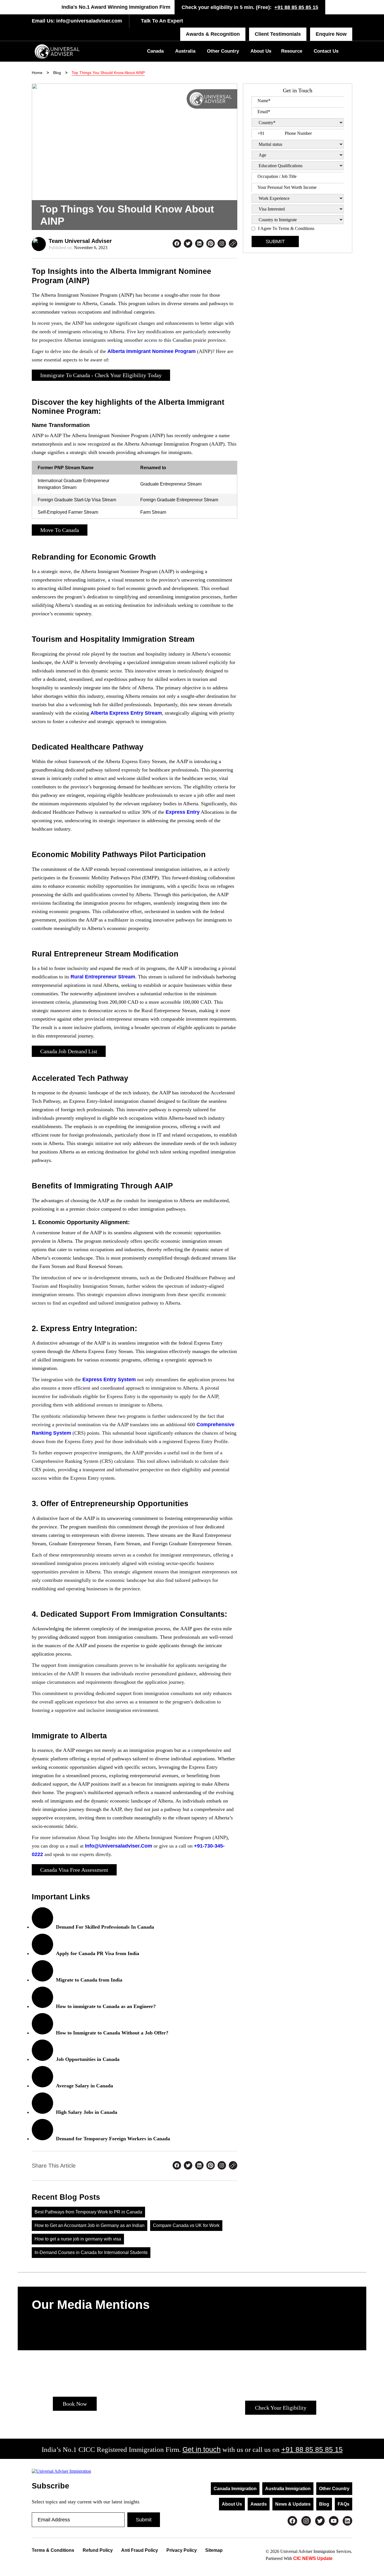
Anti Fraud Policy (140, 2550)
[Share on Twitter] (188, 244)
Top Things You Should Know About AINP (108, 73)
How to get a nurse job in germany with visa (78, 2239)
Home (37, 73)
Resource (292, 51)
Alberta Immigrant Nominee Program (152, 351)
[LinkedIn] (347, 2521)
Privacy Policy (182, 2550)
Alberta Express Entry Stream (126, 713)
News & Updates (293, 2504)
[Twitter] (320, 2521)
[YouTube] (334, 2521)
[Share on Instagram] (222, 244)
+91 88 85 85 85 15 (296, 7)
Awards (259, 2504)
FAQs (344, 2504)
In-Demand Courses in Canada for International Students (91, 2252)
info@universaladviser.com (88, 21)
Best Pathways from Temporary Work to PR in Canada (88, 2212)
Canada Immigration (235, 2489)
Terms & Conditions (53, 2550)
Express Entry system (109, 1379)
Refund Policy (98, 2550)
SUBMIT (275, 241)
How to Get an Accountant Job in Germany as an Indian (90, 2225)
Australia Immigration (288, 2489)
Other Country (223, 51)
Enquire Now (331, 34)
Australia (185, 51)
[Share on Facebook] (177, 244)
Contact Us (326, 51)
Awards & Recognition (213, 34)
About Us (261, 51)
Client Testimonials (278, 34)
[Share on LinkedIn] (199, 244)
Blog (57, 73)
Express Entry (183, 812)
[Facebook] (292, 2521)
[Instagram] (306, 2521)
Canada (155, 51)
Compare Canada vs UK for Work (186, 2225)
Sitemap (214, 2550)
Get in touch (202, 2449)
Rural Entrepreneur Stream (103, 977)
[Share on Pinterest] (211, 244)
